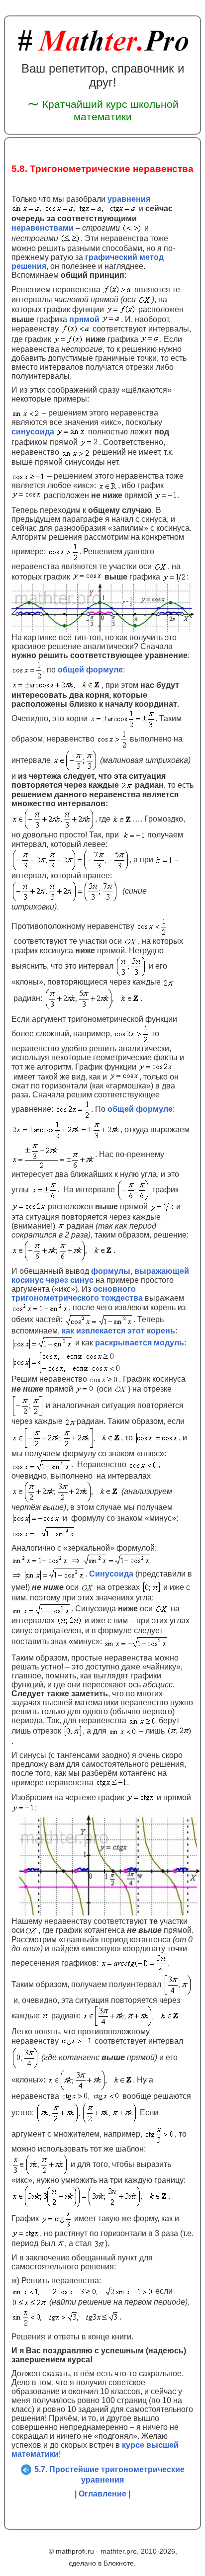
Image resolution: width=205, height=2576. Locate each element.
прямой (84, 319)
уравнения (129, 199)
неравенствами (43, 227)
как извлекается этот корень (118, 1331)
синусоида (33, 432)
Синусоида (111, 1573)
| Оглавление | (102, 2494)
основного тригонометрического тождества (77, 1293)
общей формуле (90, 669)
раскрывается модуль (140, 1343)
